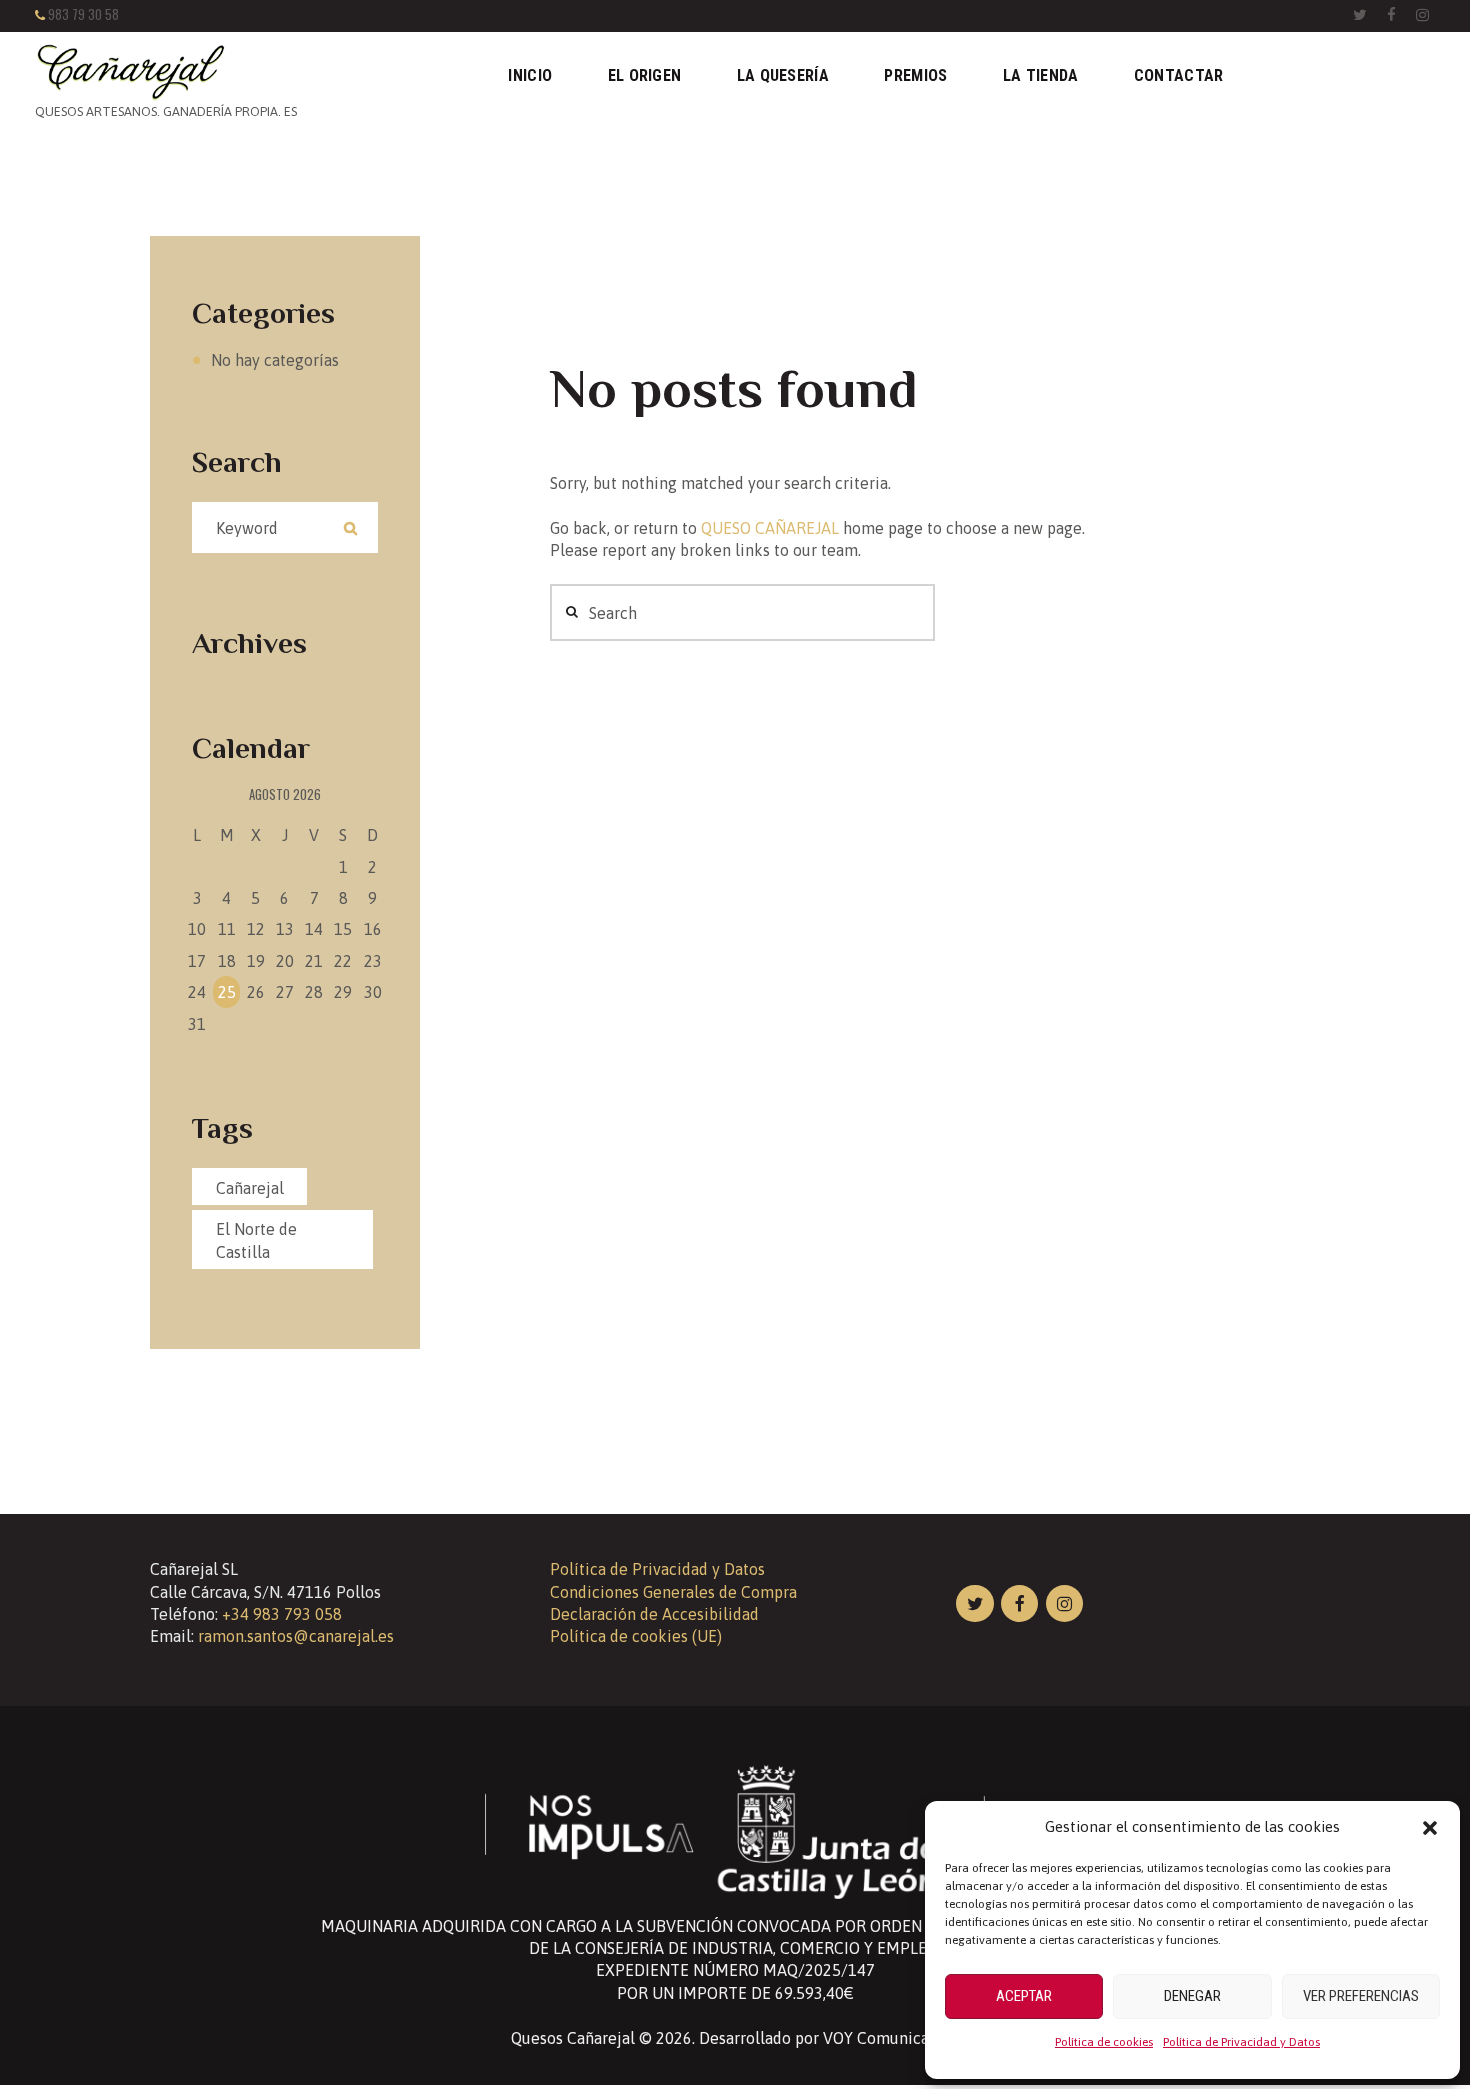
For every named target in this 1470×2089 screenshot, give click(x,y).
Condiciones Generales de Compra (673, 1592)
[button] (1430, 1828)
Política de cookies (1104, 2042)
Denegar (1192, 1996)
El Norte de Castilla (256, 1240)
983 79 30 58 (83, 14)
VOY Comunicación (891, 2038)
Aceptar (1024, 1996)
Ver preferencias (1361, 1996)
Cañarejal (250, 1188)
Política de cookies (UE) (636, 1636)
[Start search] (569, 612)
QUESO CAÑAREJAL (770, 528)
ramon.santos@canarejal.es (296, 1636)
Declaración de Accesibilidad (654, 1614)
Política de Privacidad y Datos (1241, 2042)
